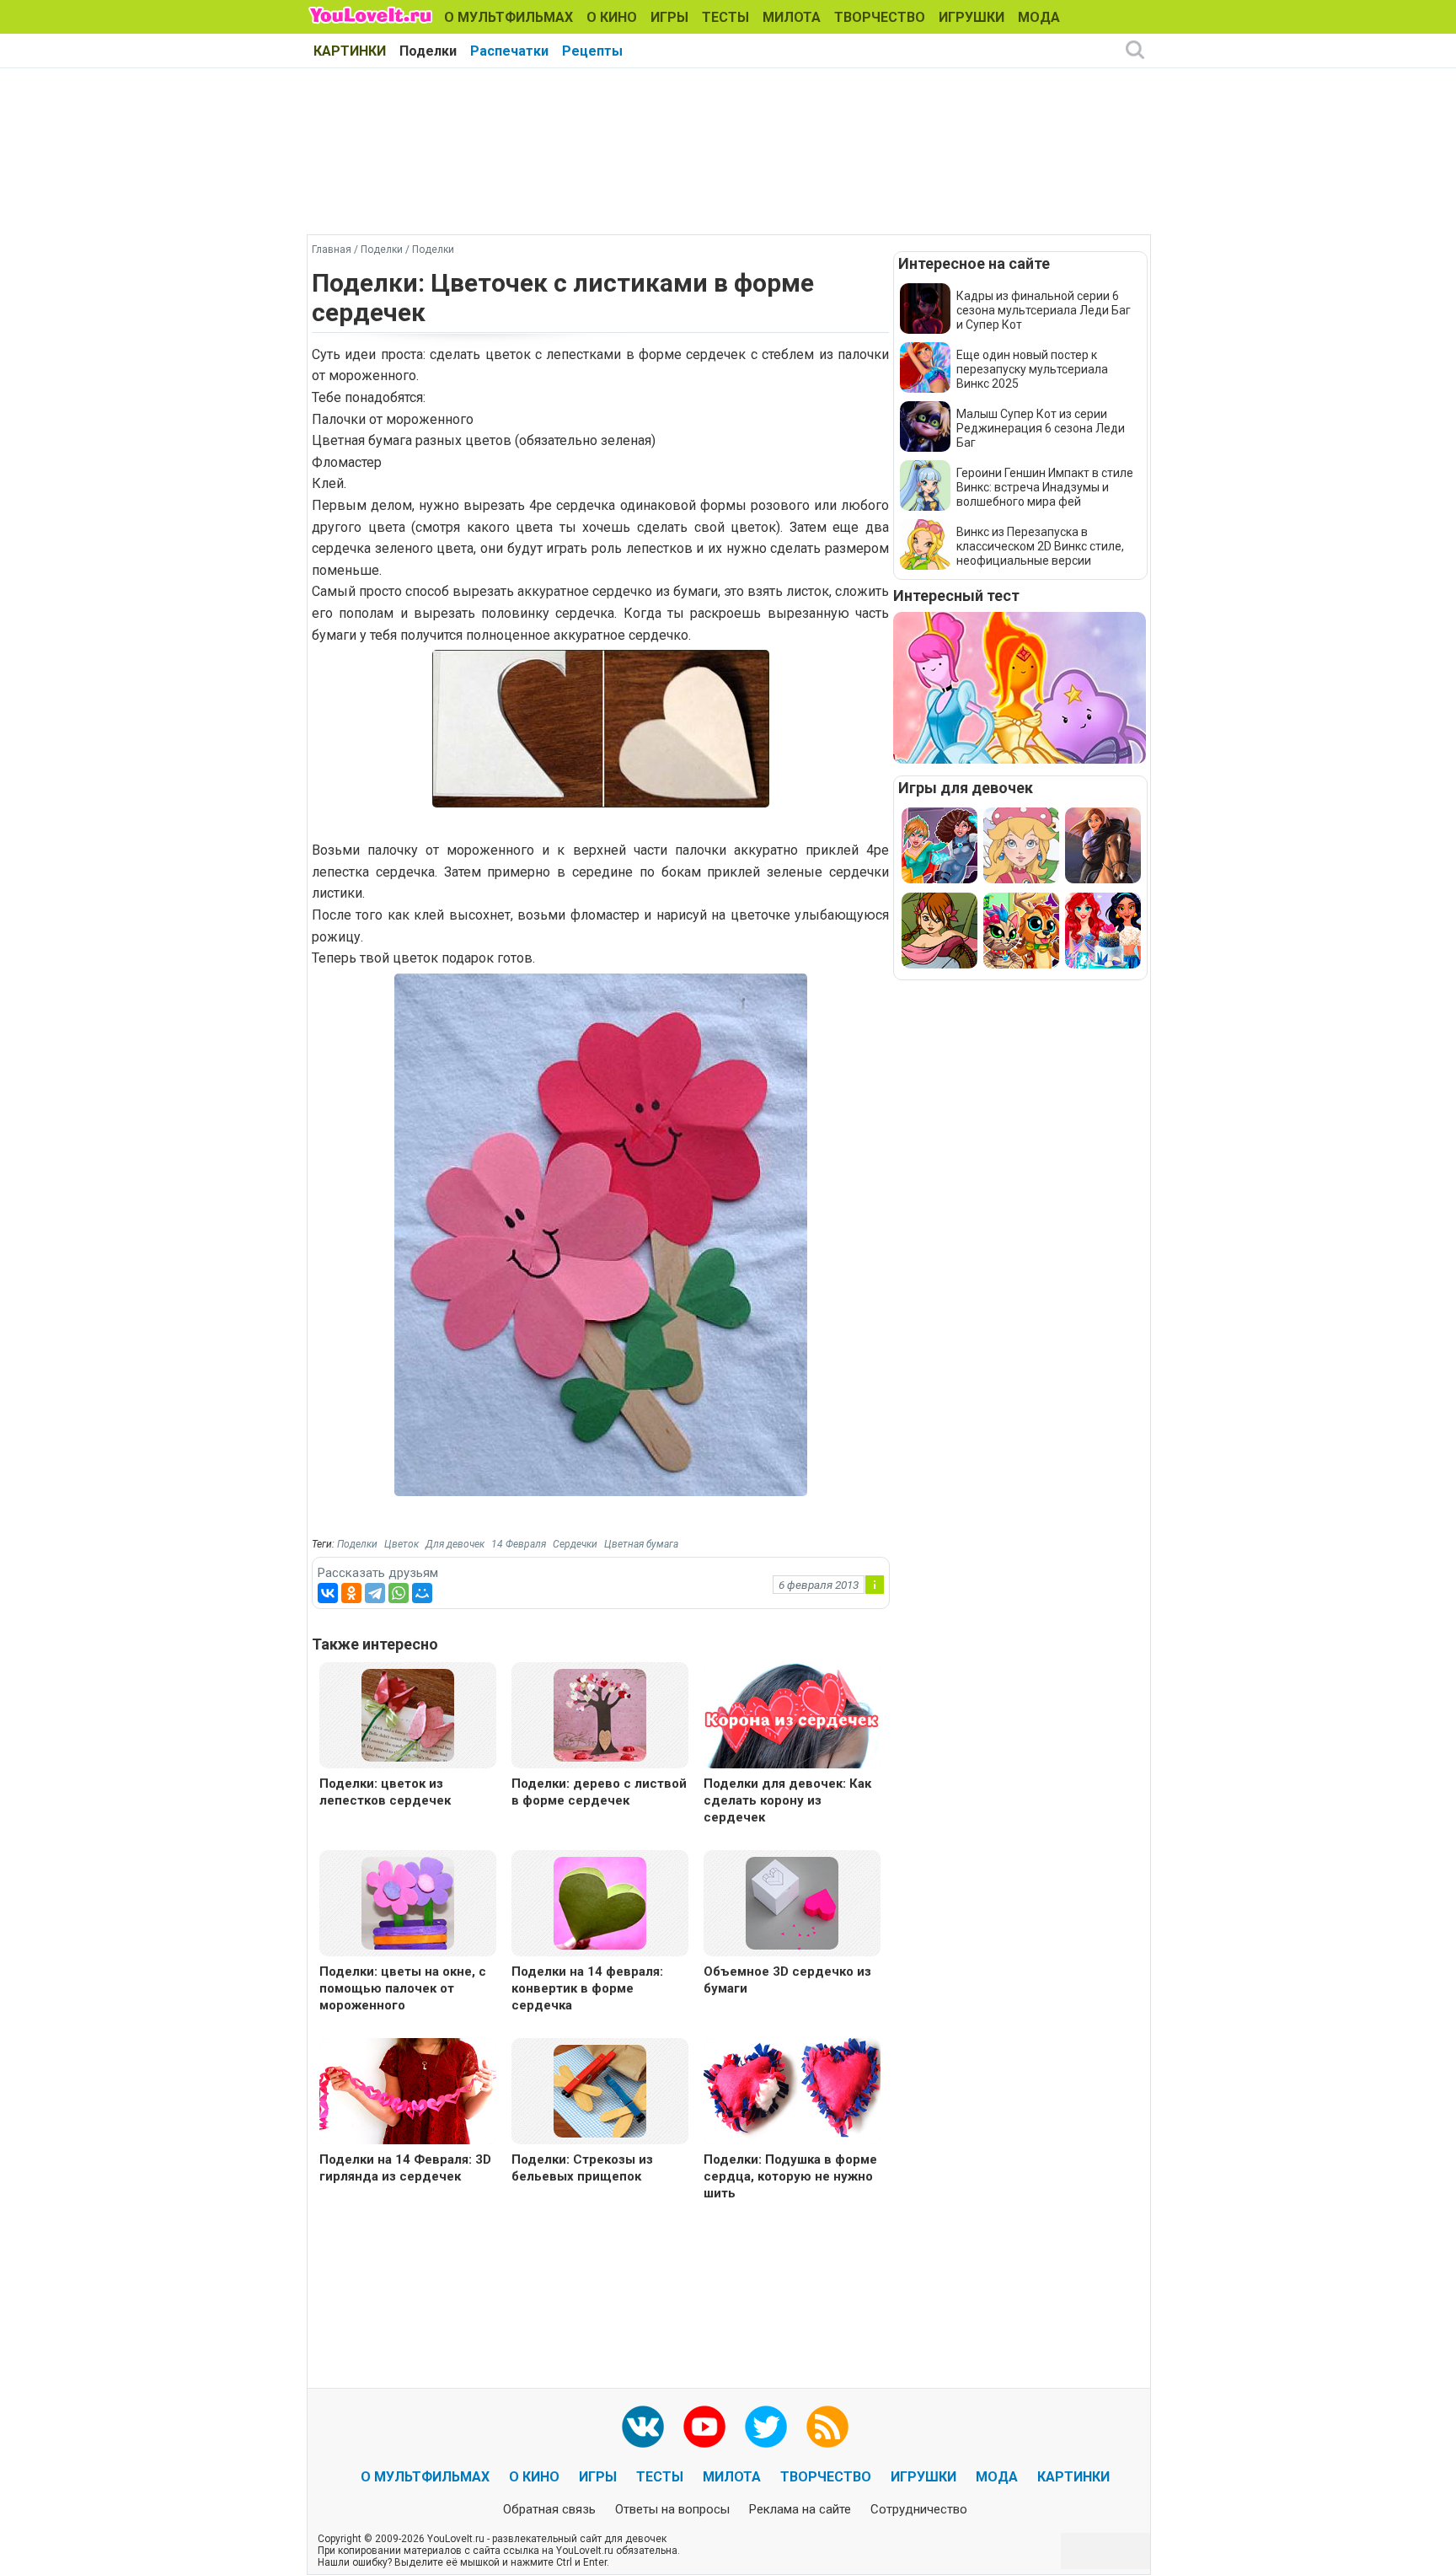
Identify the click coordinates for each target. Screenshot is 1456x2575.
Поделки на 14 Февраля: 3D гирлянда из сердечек (405, 2168)
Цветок (401, 1544)
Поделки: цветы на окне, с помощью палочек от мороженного (403, 1988)
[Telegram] (375, 1593)
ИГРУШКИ (972, 17)
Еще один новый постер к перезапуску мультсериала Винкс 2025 (1032, 369)
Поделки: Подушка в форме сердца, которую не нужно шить (790, 2176)
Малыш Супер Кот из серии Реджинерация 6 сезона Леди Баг (1041, 428)
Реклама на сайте (800, 2509)
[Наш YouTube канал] (704, 2427)
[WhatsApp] (399, 1593)
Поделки (428, 51)
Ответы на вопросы (672, 2509)
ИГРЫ (669, 17)
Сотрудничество (919, 2509)
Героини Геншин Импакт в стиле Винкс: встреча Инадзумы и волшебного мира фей (1045, 487)
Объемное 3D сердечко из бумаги (787, 1980)
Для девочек (455, 1544)
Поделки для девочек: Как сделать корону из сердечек (787, 1800)
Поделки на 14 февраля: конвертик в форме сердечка (587, 1988)
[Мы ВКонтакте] (643, 2427)
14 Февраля (519, 1544)
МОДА (1039, 17)
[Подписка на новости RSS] (827, 2427)
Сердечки (575, 1544)
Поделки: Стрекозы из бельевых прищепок (582, 2168)
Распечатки (509, 51)
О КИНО (612, 17)
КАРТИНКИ (350, 51)
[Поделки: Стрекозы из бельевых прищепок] (600, 2090)
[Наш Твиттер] (766, 2427)
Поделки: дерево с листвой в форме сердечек (599, 1792)
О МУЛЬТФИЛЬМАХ (509, 17)
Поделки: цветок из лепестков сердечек (385, 1792)
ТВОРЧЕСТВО (880, 17)
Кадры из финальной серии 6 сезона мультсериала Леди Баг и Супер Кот (1044, 310)
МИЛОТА (792, 17)
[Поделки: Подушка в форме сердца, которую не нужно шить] (792, 2093)
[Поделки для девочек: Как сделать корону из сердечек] (792, 1717)
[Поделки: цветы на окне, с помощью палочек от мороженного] (408, 1902)
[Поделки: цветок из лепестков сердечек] (408, 1714)
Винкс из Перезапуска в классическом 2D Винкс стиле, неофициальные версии (1040, 546)
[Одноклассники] (351, 1593)
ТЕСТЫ (725, 17)
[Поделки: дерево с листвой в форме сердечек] (600, 1714)
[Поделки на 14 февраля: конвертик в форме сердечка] (600, 1902)
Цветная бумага (641, 1544)
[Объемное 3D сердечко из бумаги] (792, 1902)
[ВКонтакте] (328, 1593)
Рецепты (592, 51)
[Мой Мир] (422, 1593)
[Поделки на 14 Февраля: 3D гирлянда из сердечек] (408, 2093)
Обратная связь (549, 2509)
